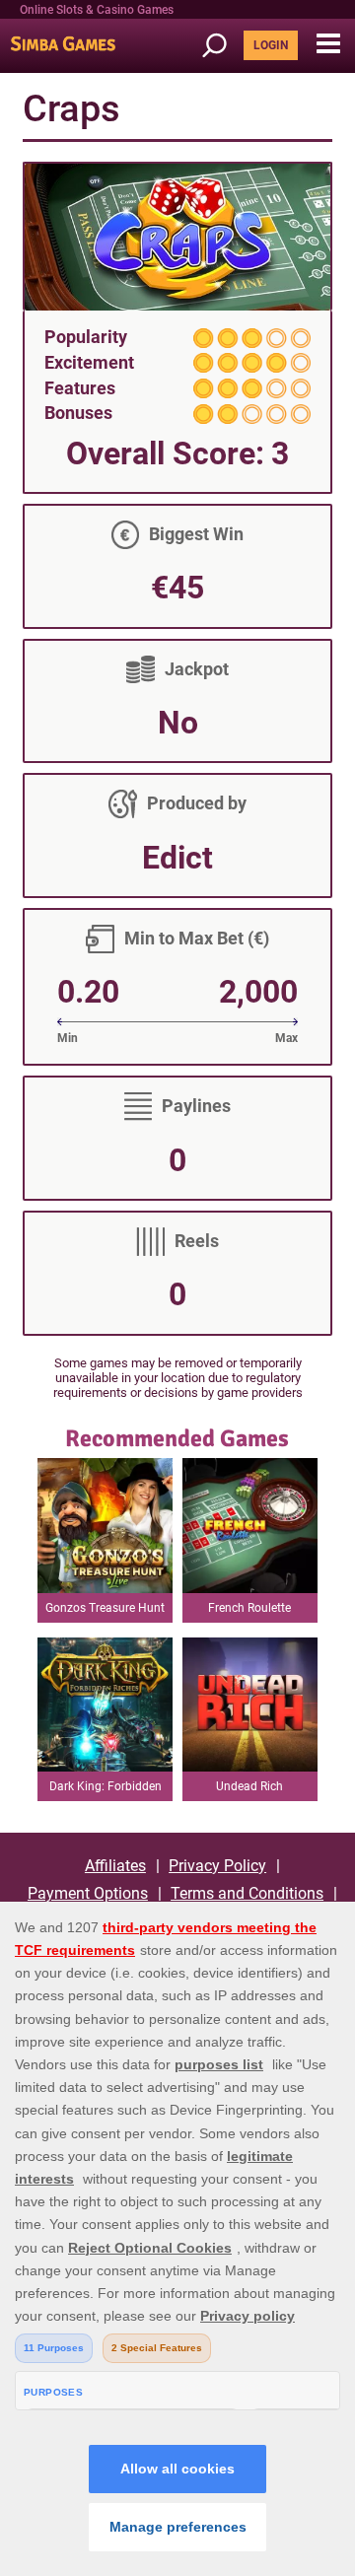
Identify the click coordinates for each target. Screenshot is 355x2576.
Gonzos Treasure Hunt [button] (105, 1608)
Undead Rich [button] (249, 1786)
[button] (328, 44)
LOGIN (271, 45)
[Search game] (221, 46)
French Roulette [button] (249, 1608)
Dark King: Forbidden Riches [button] (106, 1790)
